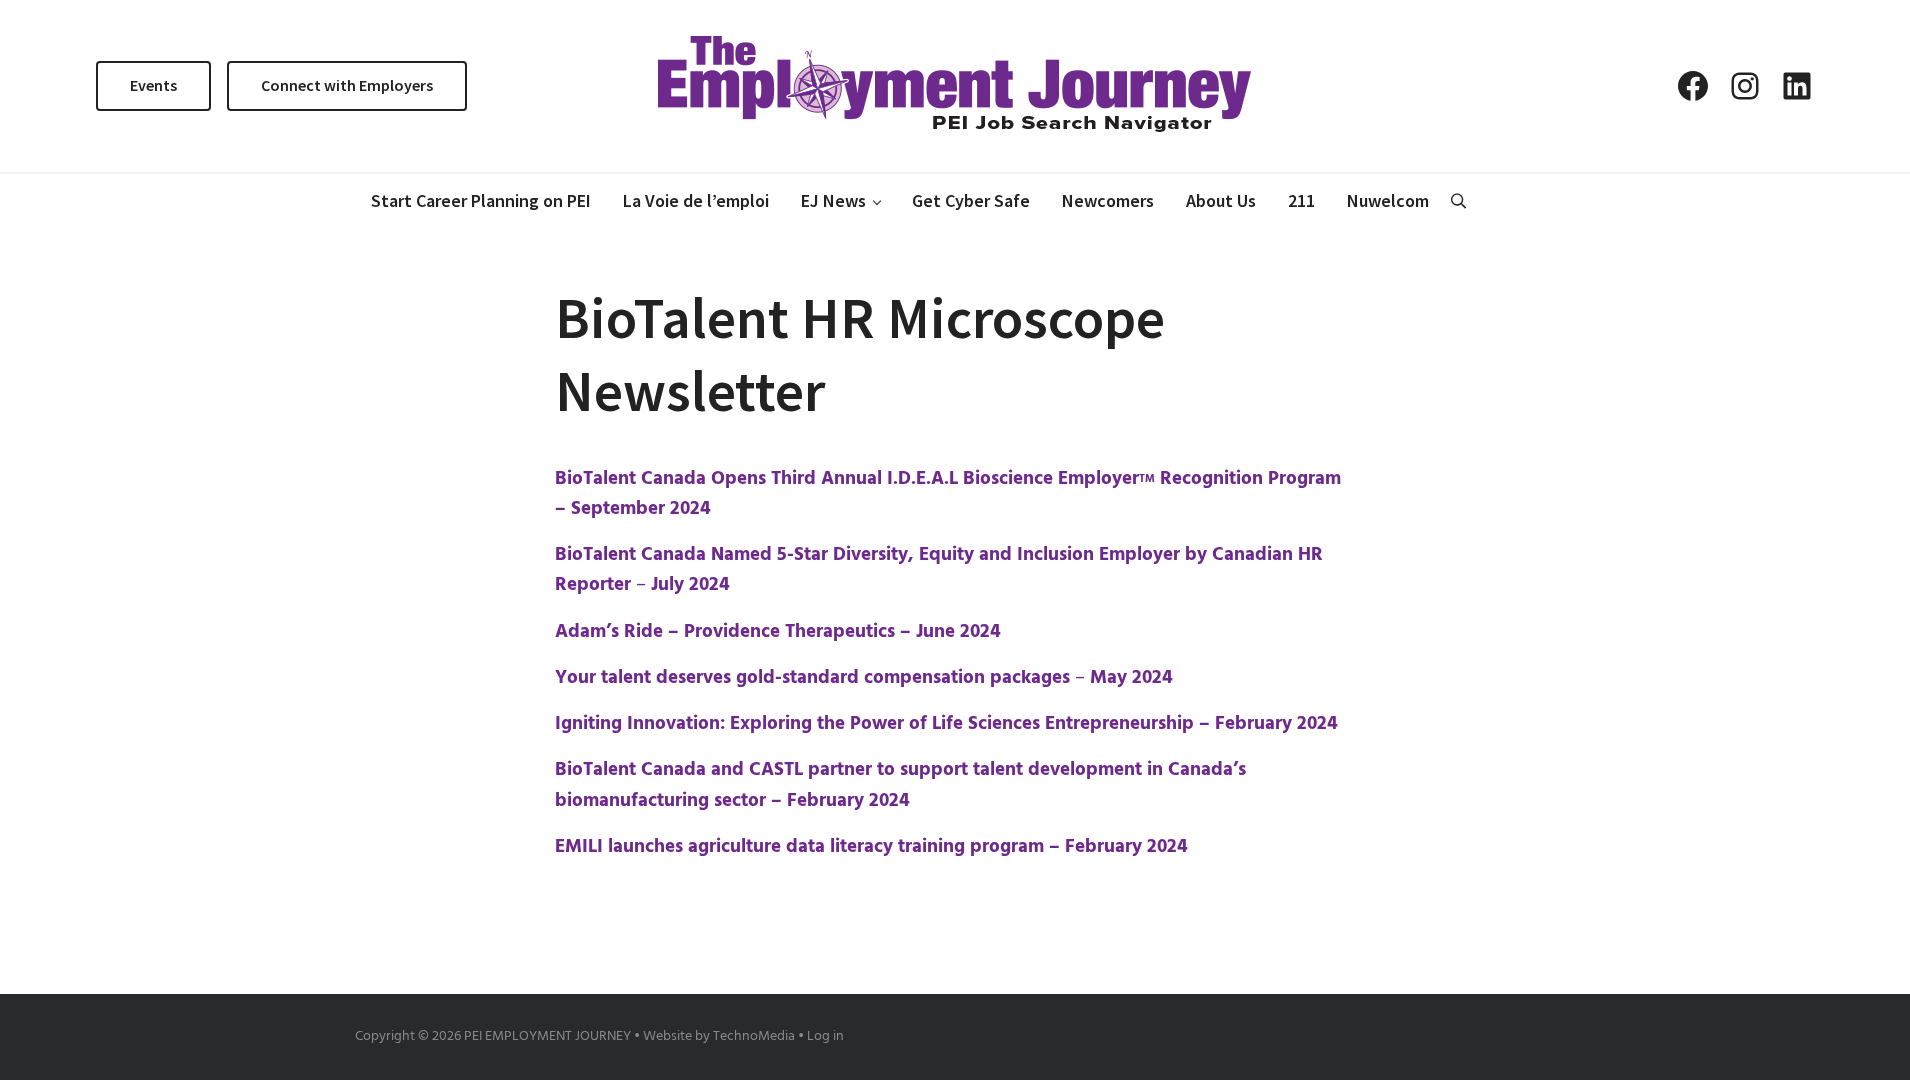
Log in (825, 1036)
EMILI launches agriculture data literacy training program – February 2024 (871, 847)
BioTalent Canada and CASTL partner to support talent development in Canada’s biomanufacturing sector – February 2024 (900, 785)
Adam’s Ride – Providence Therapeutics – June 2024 (778, 632)
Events (153, 85)
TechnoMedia (754, 1036)
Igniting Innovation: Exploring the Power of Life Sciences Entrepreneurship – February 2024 (946, 724)
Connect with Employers (347, 85)
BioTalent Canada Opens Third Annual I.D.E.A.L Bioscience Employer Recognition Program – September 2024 (948, 494)
